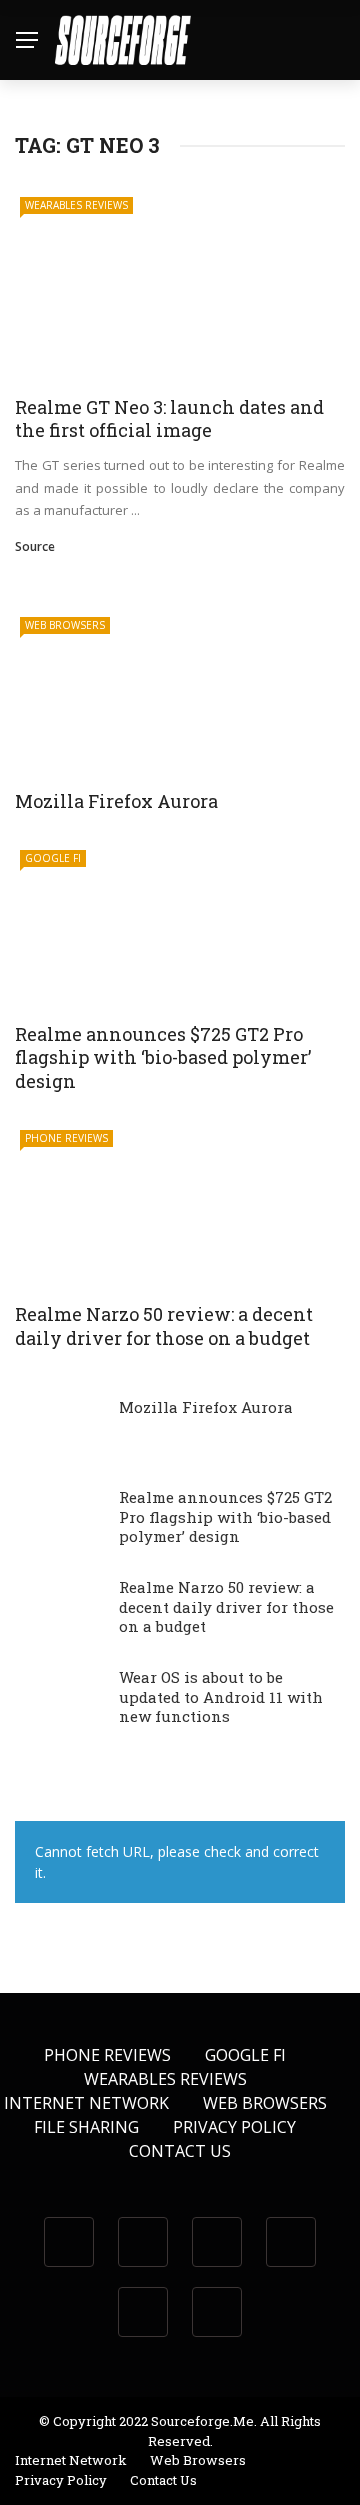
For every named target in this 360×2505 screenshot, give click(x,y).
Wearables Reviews (76, 205)
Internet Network (86, 2103)
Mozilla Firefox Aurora (116, 801)
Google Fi (53, 858)
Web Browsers (65, 625)
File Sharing (86, 2127)
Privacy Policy (234, 2127)
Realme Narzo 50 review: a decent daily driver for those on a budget (164, 1325)
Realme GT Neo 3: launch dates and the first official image (169, 418)
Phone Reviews (66, 1138)
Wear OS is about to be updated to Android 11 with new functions (221, 1696)
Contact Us (180, 2151)
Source (35, 546)
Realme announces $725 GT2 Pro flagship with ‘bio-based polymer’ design (163, 1057)
